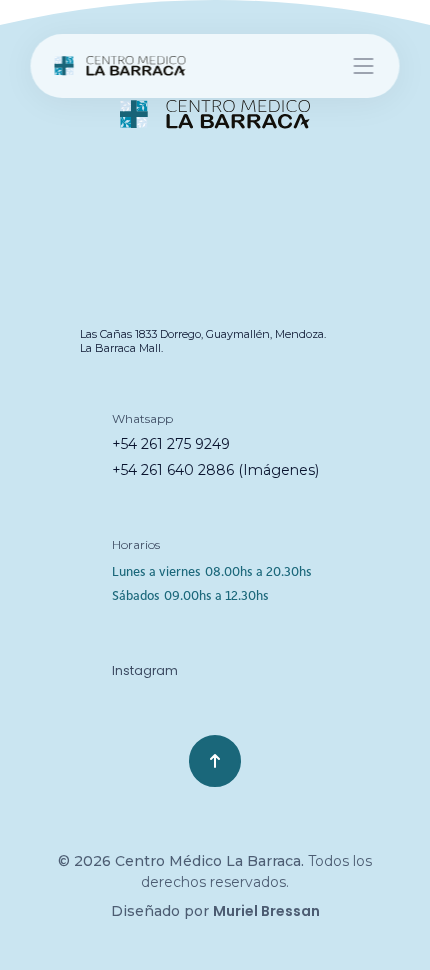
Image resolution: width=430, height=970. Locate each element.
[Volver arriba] (215, 761)
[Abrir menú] (364, 66)
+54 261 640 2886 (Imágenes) (215, 470)
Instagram (145, 670)
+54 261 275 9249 (171, 444)
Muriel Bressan (266, 911)
